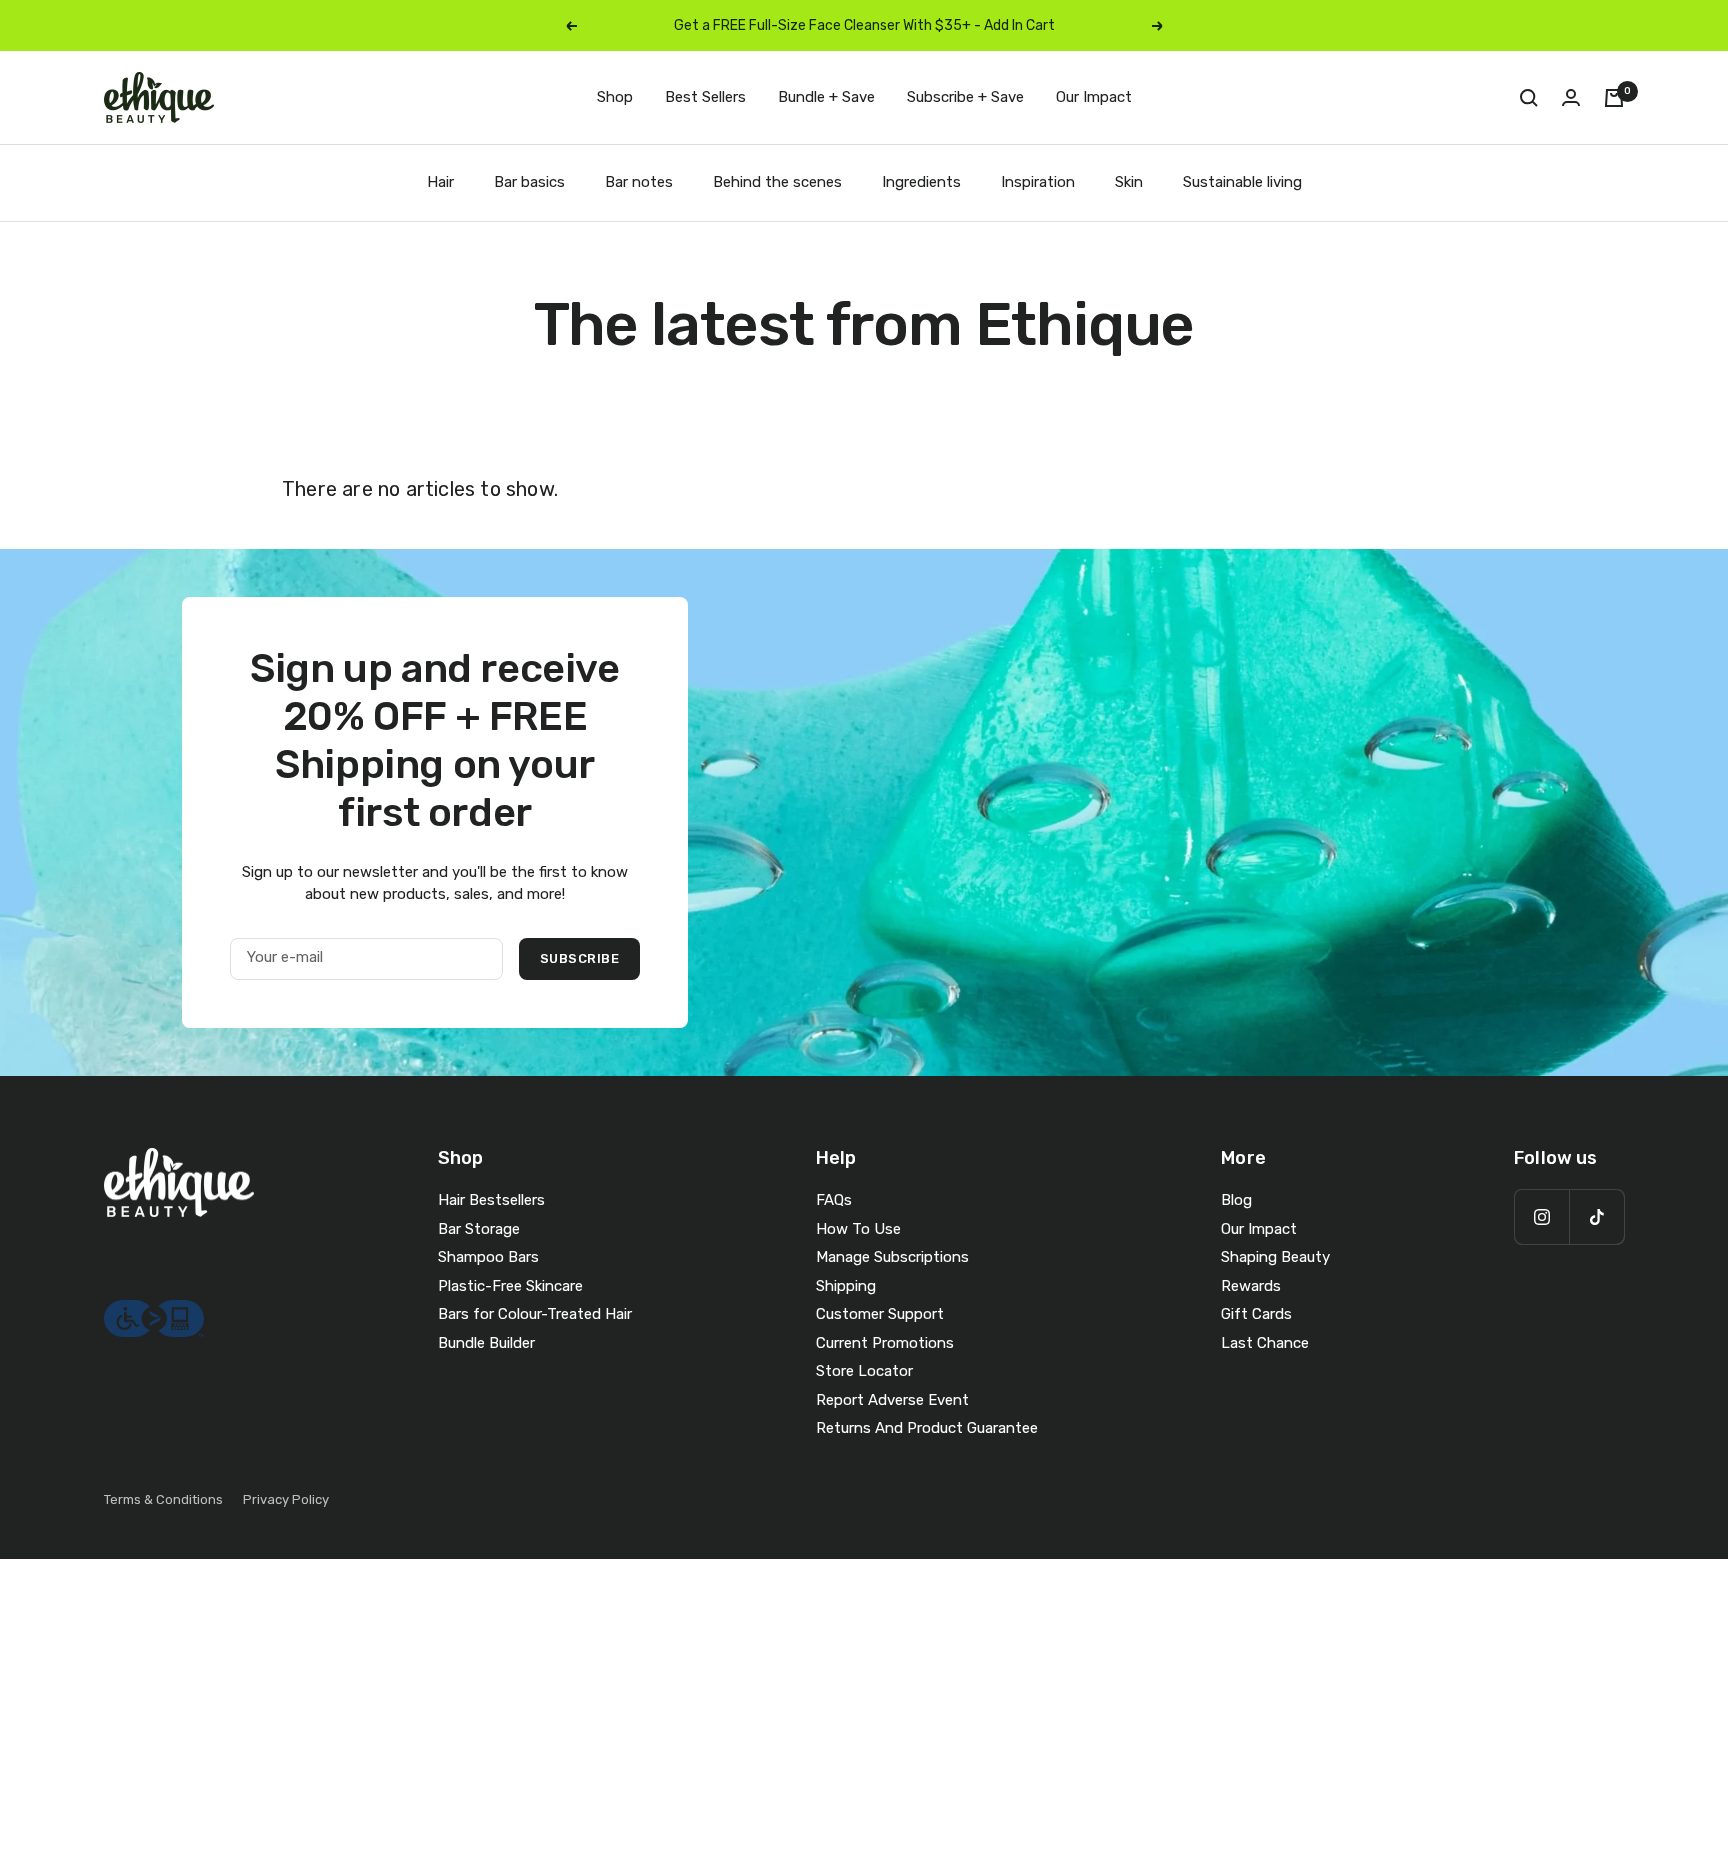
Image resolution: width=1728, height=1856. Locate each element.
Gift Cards (1256, 1314)
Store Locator (864, 1371)
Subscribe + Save (965, 97)
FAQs (834, 1200)
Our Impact (1094, 97)
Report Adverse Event (892, 1400)
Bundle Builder (486, 1343)
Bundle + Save (826, 97)
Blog (1236, 1200)
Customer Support (880, 1314)
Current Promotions (885, 1343)
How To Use (858, 1229)
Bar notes (639, 182)
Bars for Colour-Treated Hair (535, 1314)
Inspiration (1038, 182)
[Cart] (1614, 98)
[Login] (1571, 97)
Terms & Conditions (163, 1499)
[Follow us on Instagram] (1541, 1216)
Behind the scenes (777, 182)
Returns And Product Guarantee (927, 1428)
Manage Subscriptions (892, 1257)
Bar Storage (479, 1229)
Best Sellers (705, 97)
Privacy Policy (286, 1499)
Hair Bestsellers (491, 1200)
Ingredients (921, 182)
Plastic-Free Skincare (510, 1286)
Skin (1129, 182)
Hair (440, 182)
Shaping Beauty (1275, 1257)
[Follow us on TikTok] (1596, 1216)
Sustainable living (1242, 182)
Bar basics (529, 182)
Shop (615, 97)
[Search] (1529, 98)
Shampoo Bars (488, 1257)
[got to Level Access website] (154, 1311)
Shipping (846, 1286)
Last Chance (1265, 1343)
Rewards (1251, 1286)
